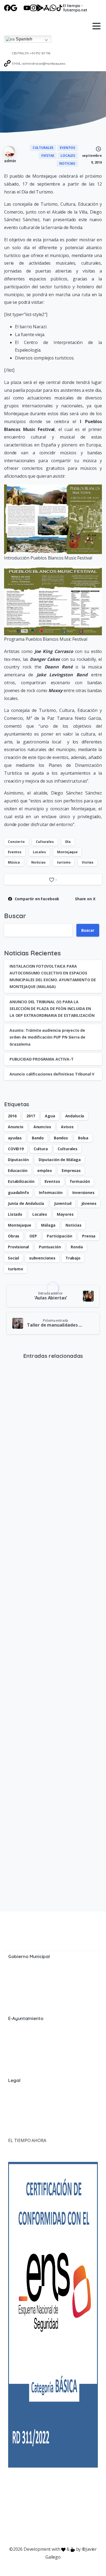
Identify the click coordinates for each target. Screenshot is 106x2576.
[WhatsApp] (53, 8)
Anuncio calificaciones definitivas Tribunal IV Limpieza (51, 1864)
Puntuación (50, 1247)
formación (80, 1181)
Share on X (85, 899)
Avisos (67, 1127)
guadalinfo (18, 1192)
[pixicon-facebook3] (15, 2495)
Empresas (71, 1170)
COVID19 (16, 1149)
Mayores (65, 1214)
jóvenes (89, 1203)
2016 (12, 1116)
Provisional (18, 1247)
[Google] (14, 8)
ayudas (15, 1138)
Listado (15, 1214)
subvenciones (42, 1258)
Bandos (61, 1138)
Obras (14, 1236)
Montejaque (67, 852)
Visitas (88, 862)
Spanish (23, 39)
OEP (33, 1236)
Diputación (18, 1160)
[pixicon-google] (58, 2495)
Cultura (41, 1149)
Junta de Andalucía (26, 1203)
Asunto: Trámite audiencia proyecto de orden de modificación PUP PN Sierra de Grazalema (47, 1037)
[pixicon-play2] (69, 2495)
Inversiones (83, 1192)
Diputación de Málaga (60, 1160)
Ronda (77, 1247)
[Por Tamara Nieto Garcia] (13, 1390)
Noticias (38, 862)
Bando (38, 1138)
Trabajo (73, 1258)
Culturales (45, 842)
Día (68, 842)
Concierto (16, 842)
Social (13, 1258)
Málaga (48, 1225)
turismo (64, 862)
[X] (20, 8)
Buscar (15, 916)
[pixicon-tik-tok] (53, 2503)
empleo (44, 1170)
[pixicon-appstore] (80, 2495)
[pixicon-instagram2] (37, 2495)
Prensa (89, 1236)
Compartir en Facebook (37, 899)
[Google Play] (40, 8)
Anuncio (16, 1127)
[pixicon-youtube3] (48, 2495)
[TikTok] (60, 8)
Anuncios (42, 1127)
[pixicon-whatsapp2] (91, 2495)
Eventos (15, 852)
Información (51, 1192)
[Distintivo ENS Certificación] (53, 2314)
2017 (31, 1116)
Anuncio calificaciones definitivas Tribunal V (52, 1074)
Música (14, 862)
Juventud (63, 1203)
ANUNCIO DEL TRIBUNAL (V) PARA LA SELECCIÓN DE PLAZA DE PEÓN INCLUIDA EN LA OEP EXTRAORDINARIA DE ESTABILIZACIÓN (52, 1009)
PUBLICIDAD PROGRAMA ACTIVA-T (42, 1059)
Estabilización (21, 1181)
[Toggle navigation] (96, 26)
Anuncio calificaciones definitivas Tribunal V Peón (45, 1731)
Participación (59, 1236)
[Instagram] (33, 8)
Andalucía (75, 1116)
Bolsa (83, 1138)
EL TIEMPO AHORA (27, 2140)
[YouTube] (27, 8)
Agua (50, 1116)
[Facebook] (7, 8)
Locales (39, 852)
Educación (18, 1170)
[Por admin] (13, 1661)
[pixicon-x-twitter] (26, 2495)
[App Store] (46, 8)
